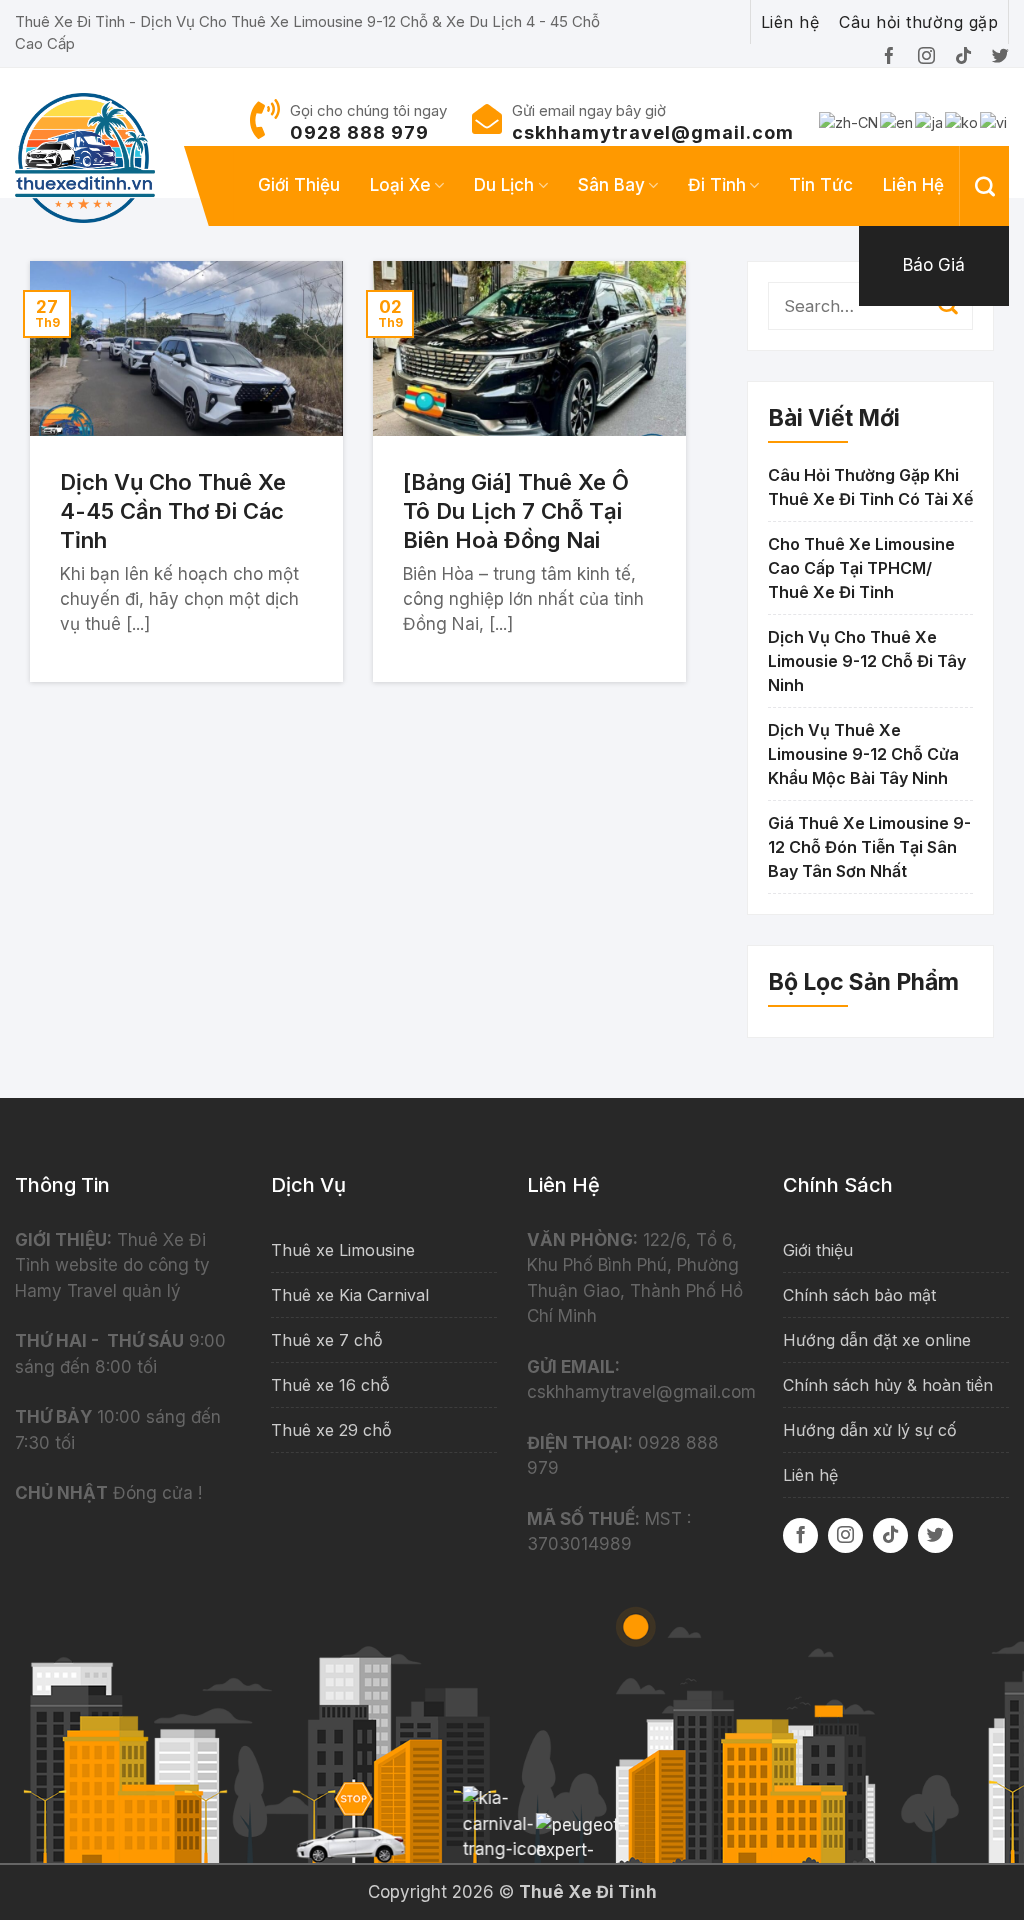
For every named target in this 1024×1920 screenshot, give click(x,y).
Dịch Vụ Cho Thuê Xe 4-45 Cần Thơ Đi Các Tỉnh (173, 510)
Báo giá (934, 265)
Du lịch (504, 185)
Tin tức (821, 185)
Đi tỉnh (717, 185)
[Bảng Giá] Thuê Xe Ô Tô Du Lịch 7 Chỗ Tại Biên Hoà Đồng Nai (516, 510)
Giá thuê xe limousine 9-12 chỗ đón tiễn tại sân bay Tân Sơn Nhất (869, 847)
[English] (897, 121)
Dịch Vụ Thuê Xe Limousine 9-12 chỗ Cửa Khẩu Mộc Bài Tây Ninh (863, 754)
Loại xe (400, 185)
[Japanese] (930, 121)
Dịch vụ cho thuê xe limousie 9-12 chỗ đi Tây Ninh (867, 661)
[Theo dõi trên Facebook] (800, 1535)
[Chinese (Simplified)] (849, 121)
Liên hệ (913, 185)
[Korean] (962, 121)
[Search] (985, 186)
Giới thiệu (299, 185)
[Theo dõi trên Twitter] (935, 1535)
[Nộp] (948, 306)
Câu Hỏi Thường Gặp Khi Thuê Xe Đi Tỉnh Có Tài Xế (870, 487)
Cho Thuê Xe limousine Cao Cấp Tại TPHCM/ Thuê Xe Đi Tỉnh (861, 568)
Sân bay (611, 185)
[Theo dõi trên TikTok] (890, 1535)
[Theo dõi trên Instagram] (845, 1535)
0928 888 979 (359, 132)
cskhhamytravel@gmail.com (653, 132)
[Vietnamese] (994, 121)
